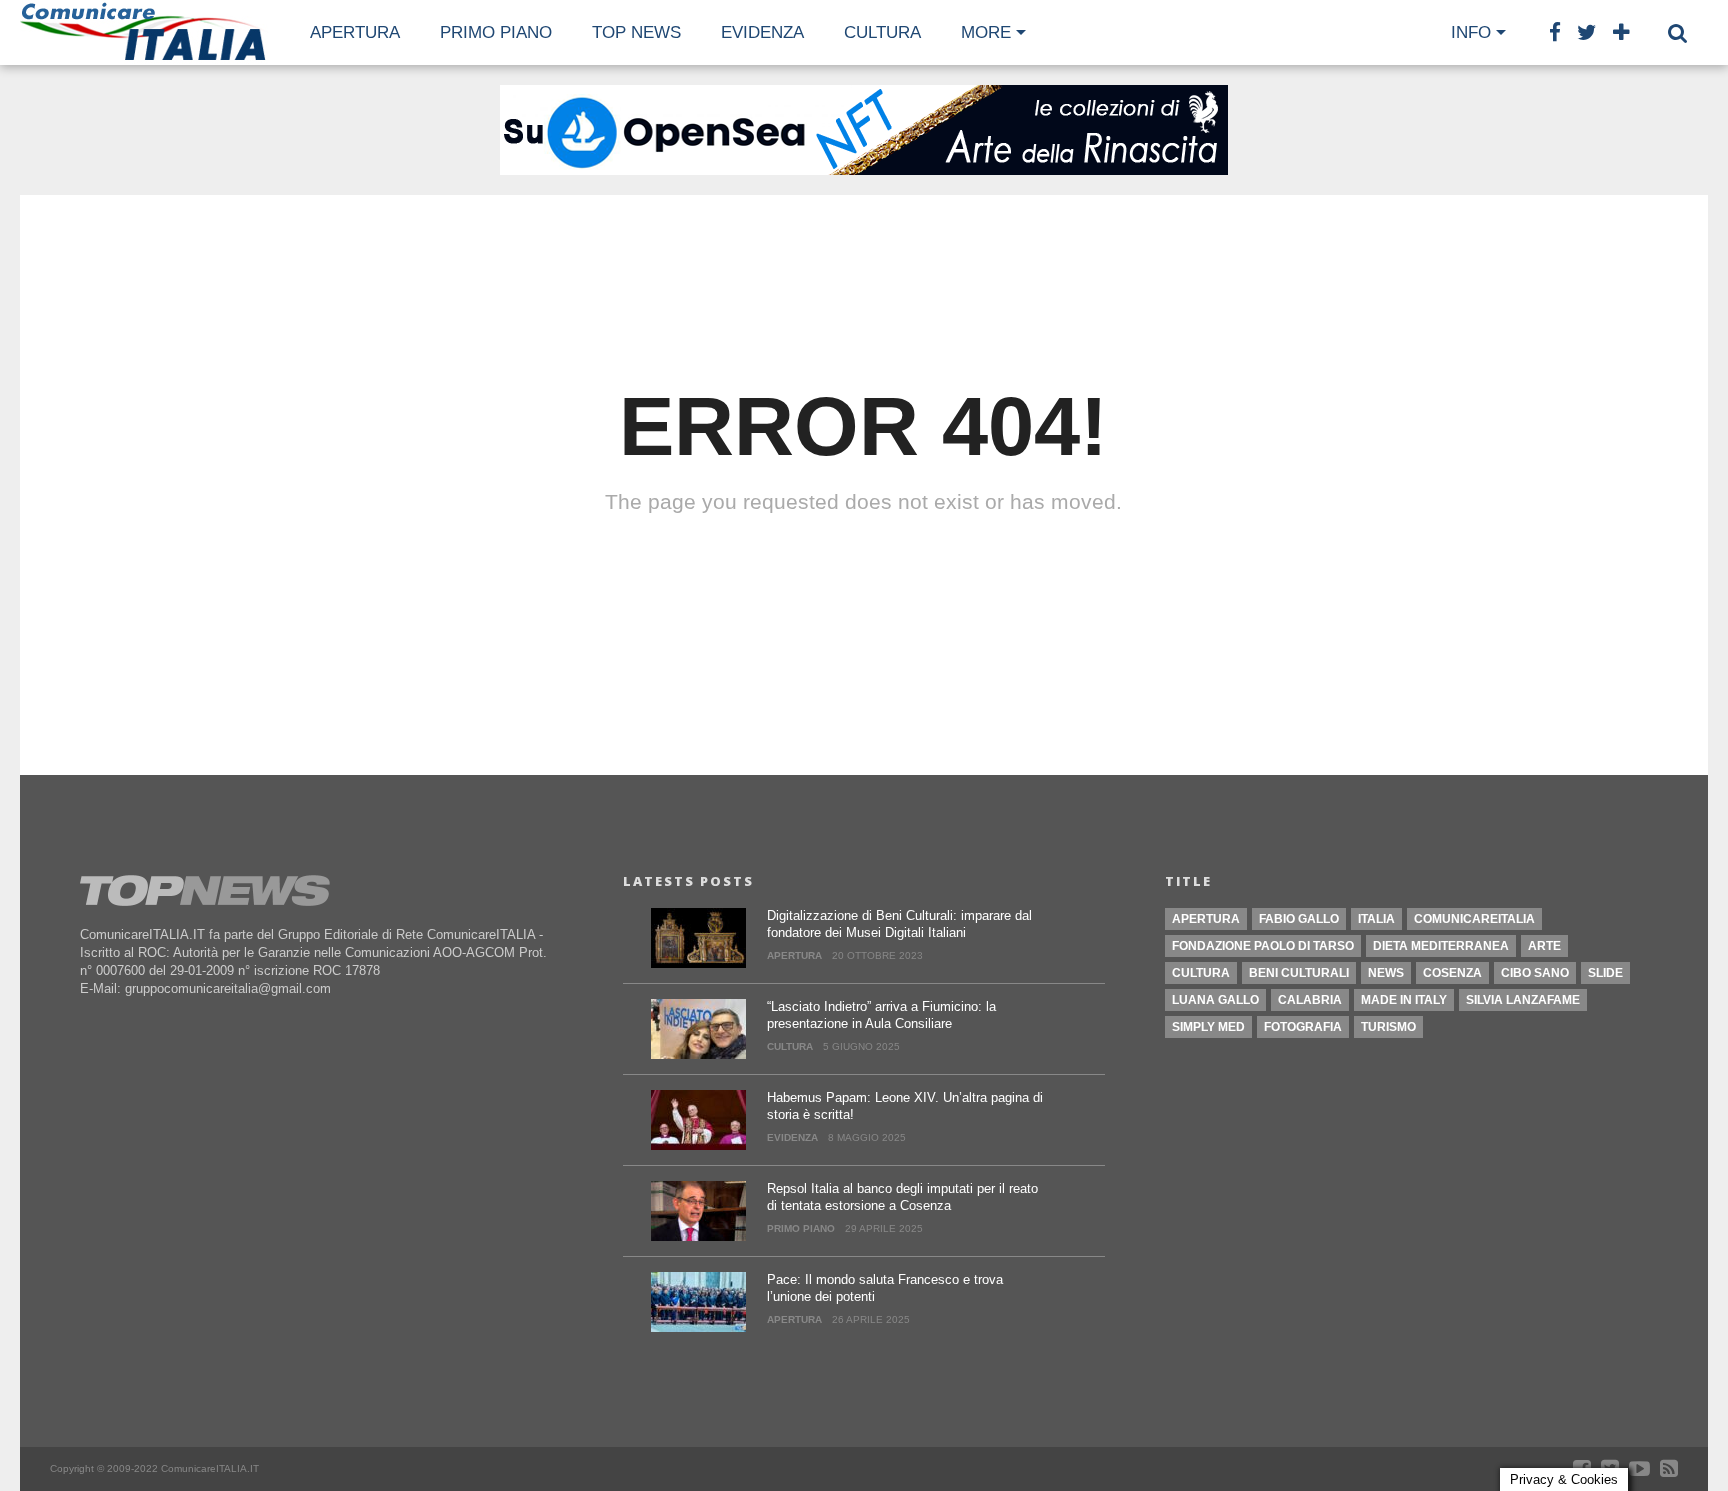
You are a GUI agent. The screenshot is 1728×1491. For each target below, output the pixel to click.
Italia (1376, 919)
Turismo (1388, 1027)
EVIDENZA (762, 32)
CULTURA (882, 32)
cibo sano (1535, 973)
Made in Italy (1404, 1000)
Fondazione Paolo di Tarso (1263, 946)
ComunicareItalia (1474, 919)
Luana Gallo (1215, 1000)
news (1386, 973)
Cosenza (1452, 973)
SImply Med (1208, 1027)
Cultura (1201, 973)
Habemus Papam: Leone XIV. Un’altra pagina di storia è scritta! (905, 1106)
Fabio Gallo (1299, 919)
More (986, 32)
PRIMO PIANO (496, 32)
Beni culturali (1299, 973)
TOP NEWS (636, 32)
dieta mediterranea (1441, 946)
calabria (1310, 1000)
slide (1605, 973)
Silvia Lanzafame (1523, 1000)
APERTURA (355, 32)
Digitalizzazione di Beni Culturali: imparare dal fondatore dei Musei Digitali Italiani (899, 924)
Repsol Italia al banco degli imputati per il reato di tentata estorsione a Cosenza (902, 1197)
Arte (1544, 946)
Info (1471, 32)
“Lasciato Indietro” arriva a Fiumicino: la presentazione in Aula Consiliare (881, 1015)
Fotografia (1303, 1027)
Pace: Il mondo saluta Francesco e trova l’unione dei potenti (885, 1288)
